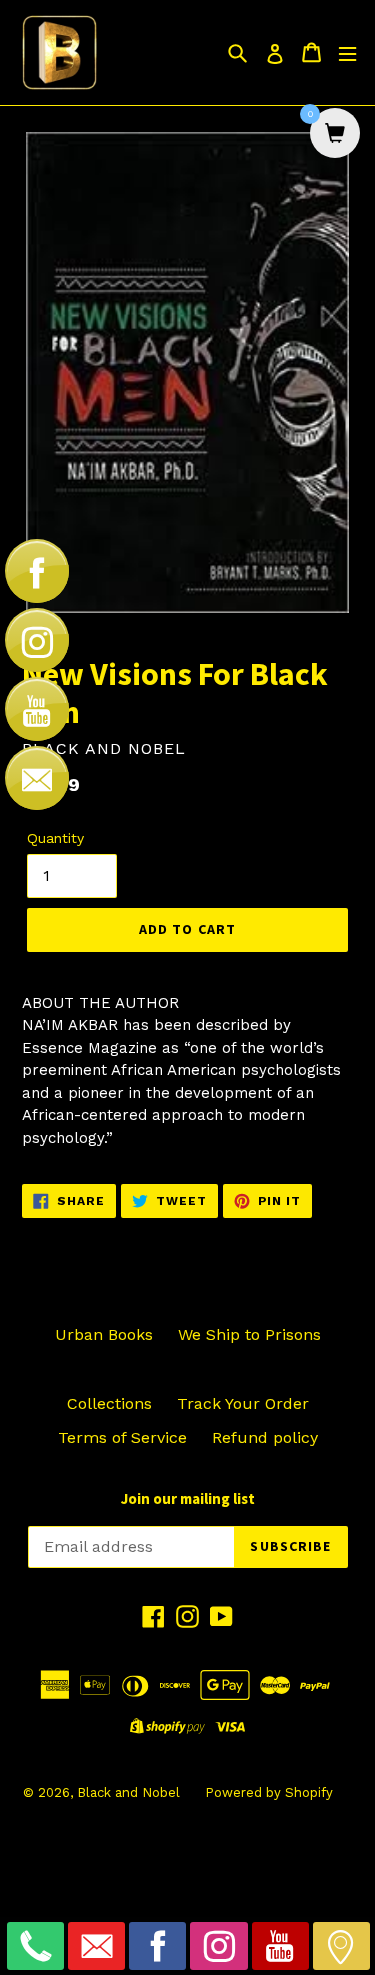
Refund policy (265, 1437)
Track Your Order (243, 1403)
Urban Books (104, 1334)
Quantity (55, 838)
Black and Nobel (128, 1792)
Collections (109, 1403)
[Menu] (347, 52)
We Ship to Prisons (249, 1334)
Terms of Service (122, 1437)
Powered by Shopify (269, 1792)
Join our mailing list (188, 1499)
